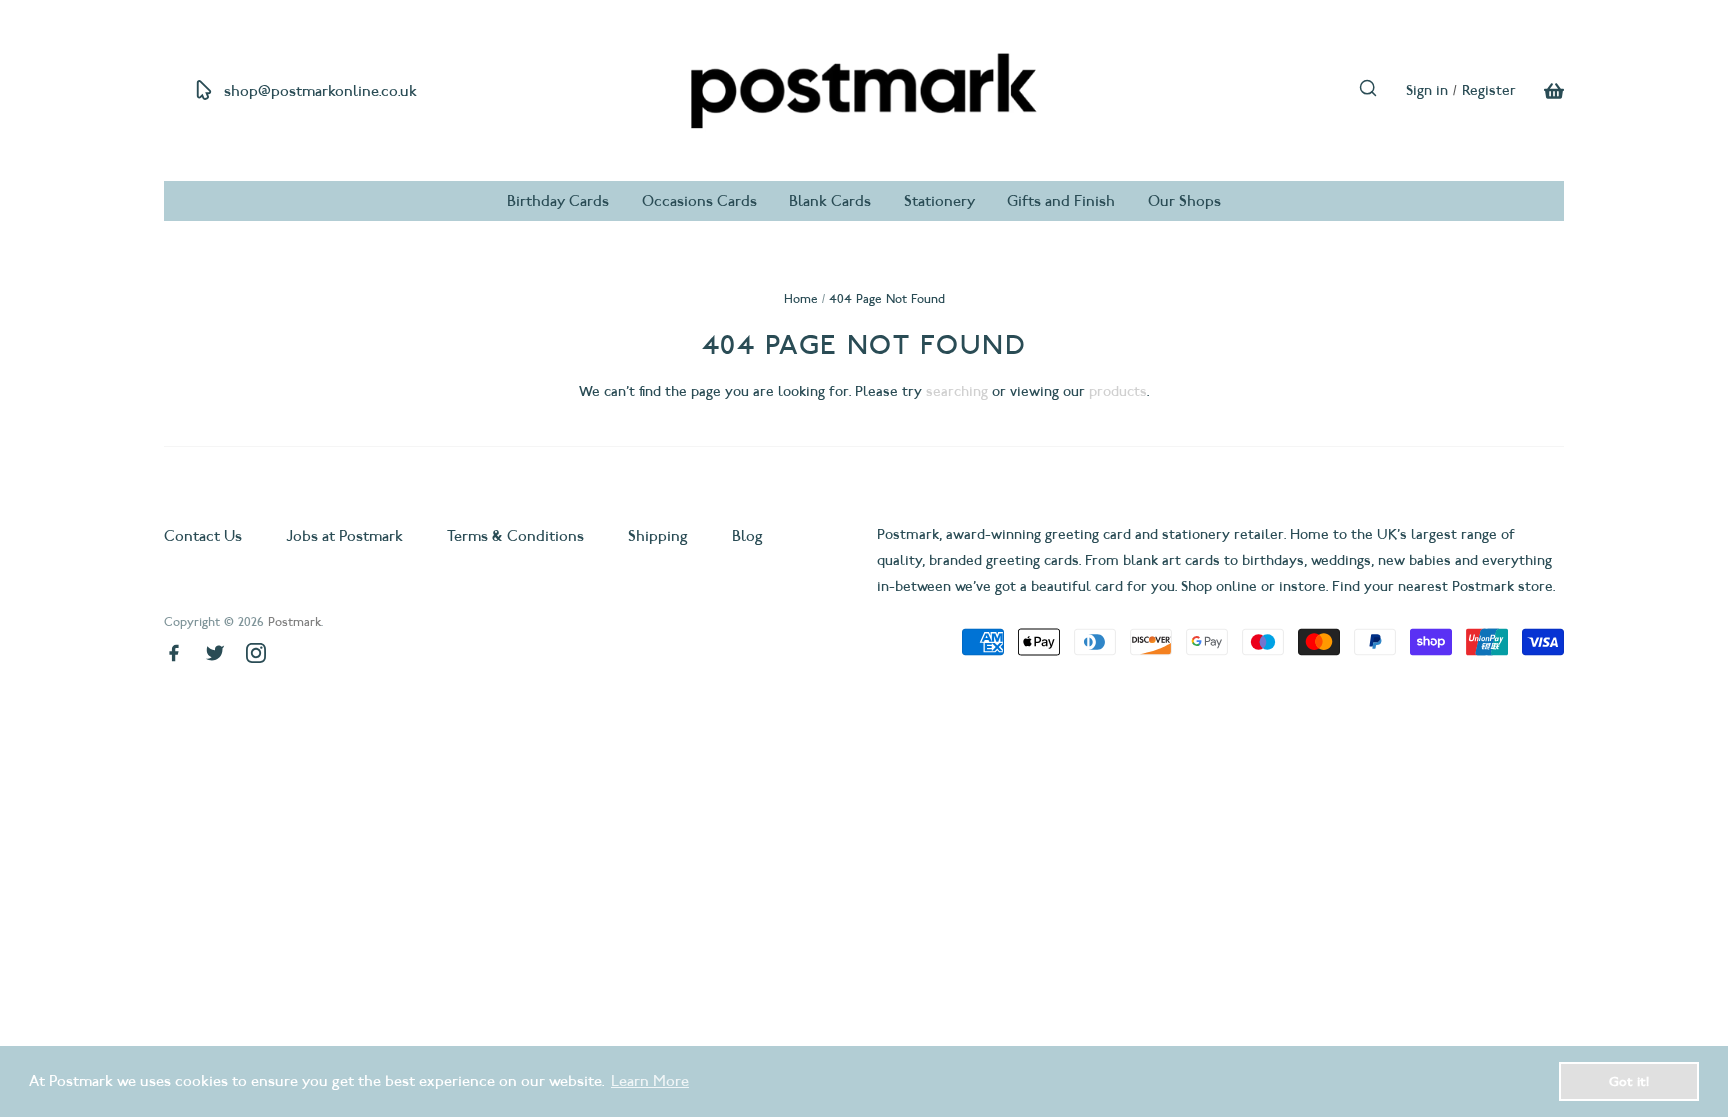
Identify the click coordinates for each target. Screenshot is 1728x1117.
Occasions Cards (699, 201)
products (1118, 391)
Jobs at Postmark (344, 536)
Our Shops (1184, 201)
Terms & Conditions (515, 536)
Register (1489, 90)
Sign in (1427, 90)
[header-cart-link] (1540, 91)
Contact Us (205, 536)
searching (957, 391)
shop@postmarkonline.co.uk (320, 91)
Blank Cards (830, 201)
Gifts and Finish (1061, 201)
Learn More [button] (650, 1081)
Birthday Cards (558, 201)
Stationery (939, 201)
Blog (747, 536)
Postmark (294, 621)
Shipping (658, 536)
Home (801, 298)
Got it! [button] (1629, 1081)
